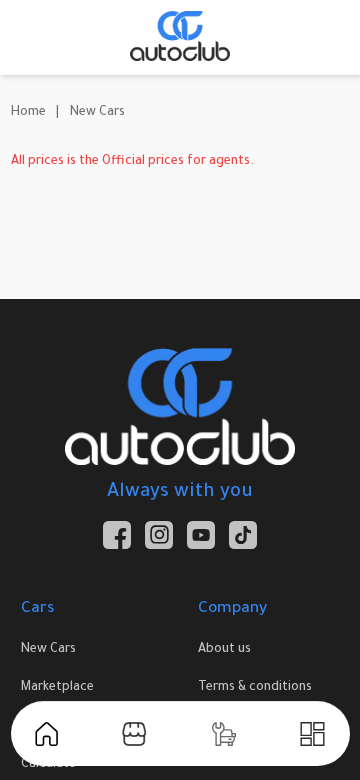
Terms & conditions (255, 688)
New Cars (97, 113)
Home (28, 113)
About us (224, 650)
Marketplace (57, 688)
